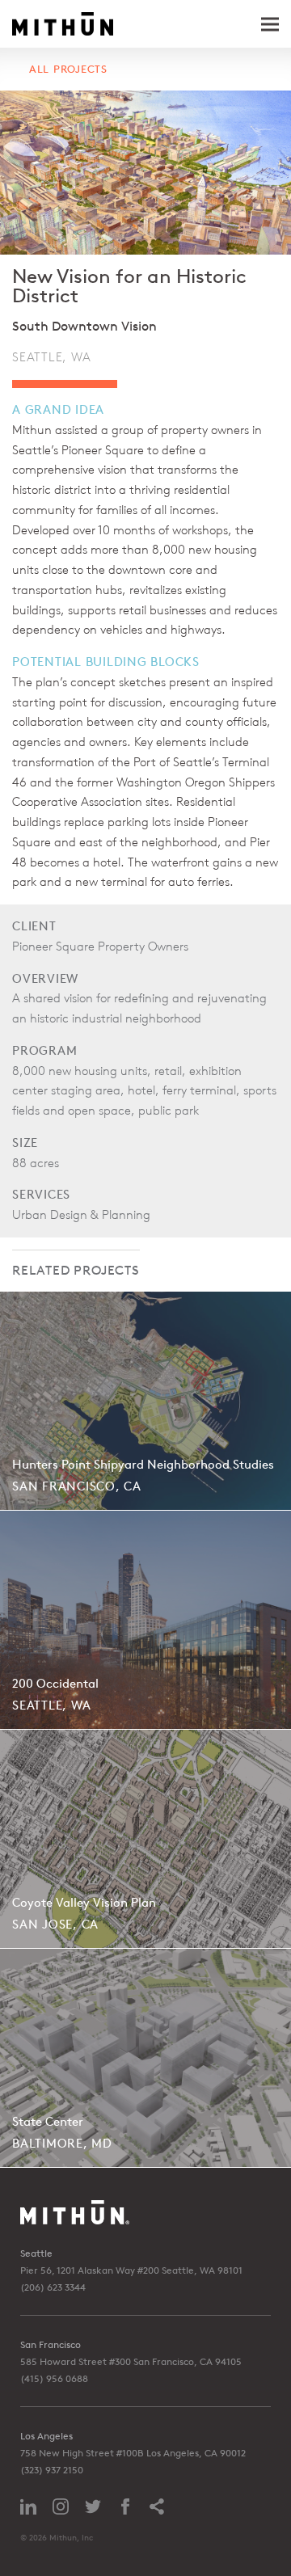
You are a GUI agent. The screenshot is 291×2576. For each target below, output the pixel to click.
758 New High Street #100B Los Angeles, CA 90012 (133, 2453)
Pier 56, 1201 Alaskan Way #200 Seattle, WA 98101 (131, 2270)
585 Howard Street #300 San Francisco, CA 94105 (131, 2361)
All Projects (68, 69)
